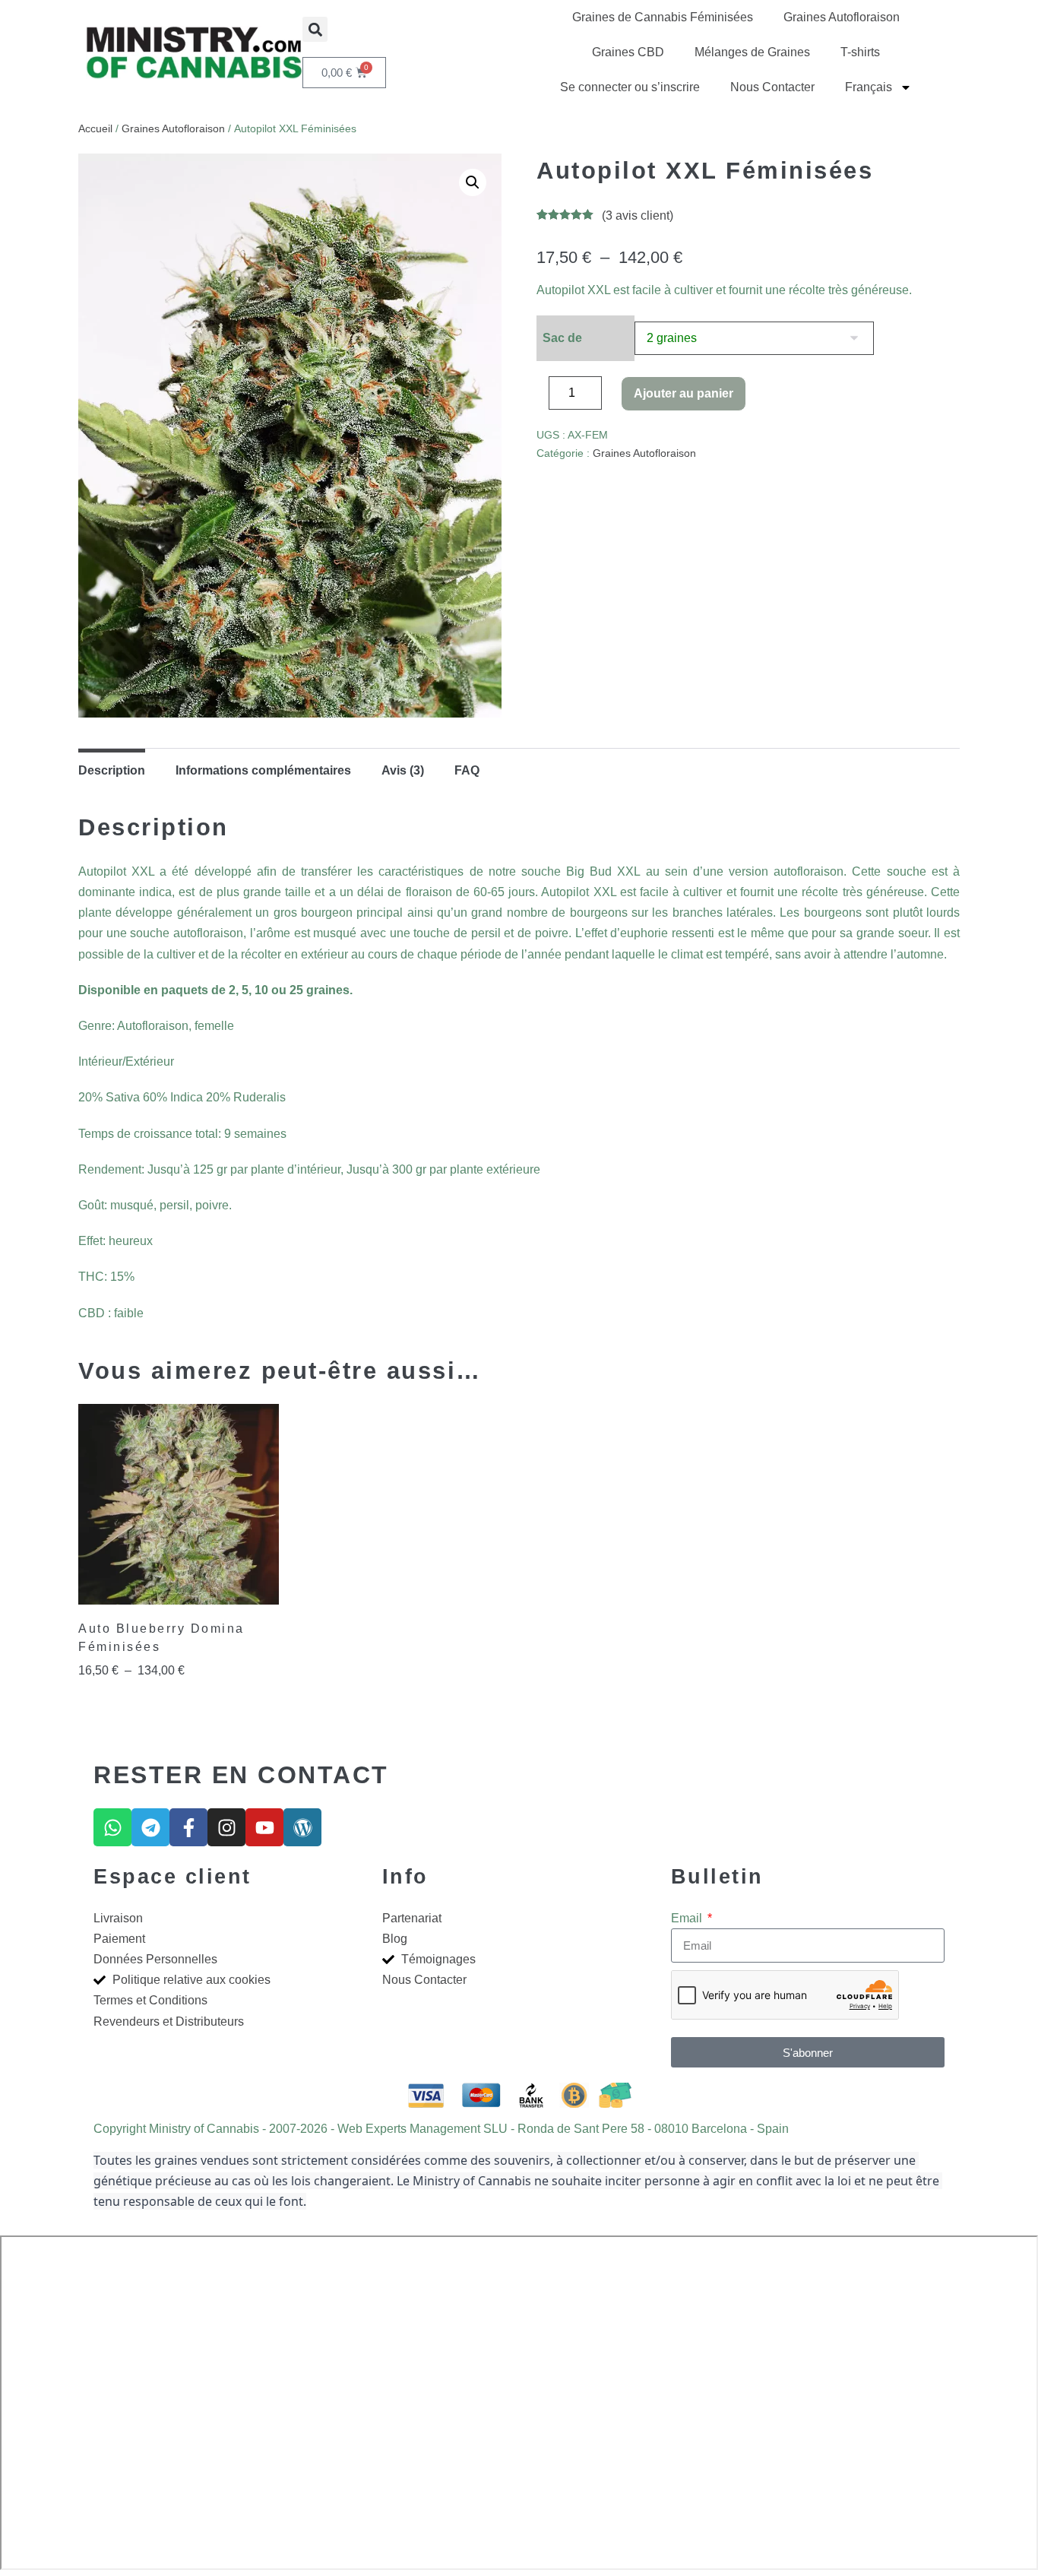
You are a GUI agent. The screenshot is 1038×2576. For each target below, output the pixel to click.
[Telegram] (150, 1827)
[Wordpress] (302, 1827)
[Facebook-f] (188, 1827)
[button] (315, 29)
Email (688, 1918)
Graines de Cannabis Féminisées (663, 17)
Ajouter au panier (684, 393)
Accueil (95, 128)
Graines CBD (628, 52)
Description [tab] (112, 770)
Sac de (562, 338)
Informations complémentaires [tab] (263, 770)
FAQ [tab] (467, 770)
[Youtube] (264, 1827)
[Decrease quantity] (541, 397)
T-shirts (860, 52)
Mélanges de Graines (752, 52)
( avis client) (638, 215)
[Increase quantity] (613, 397)
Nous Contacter (772, 87)
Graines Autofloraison (842, 17)
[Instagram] (226, 1827)
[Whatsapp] (112, 1827)
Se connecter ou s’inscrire (630, 87)
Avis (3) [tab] (403, 770)
